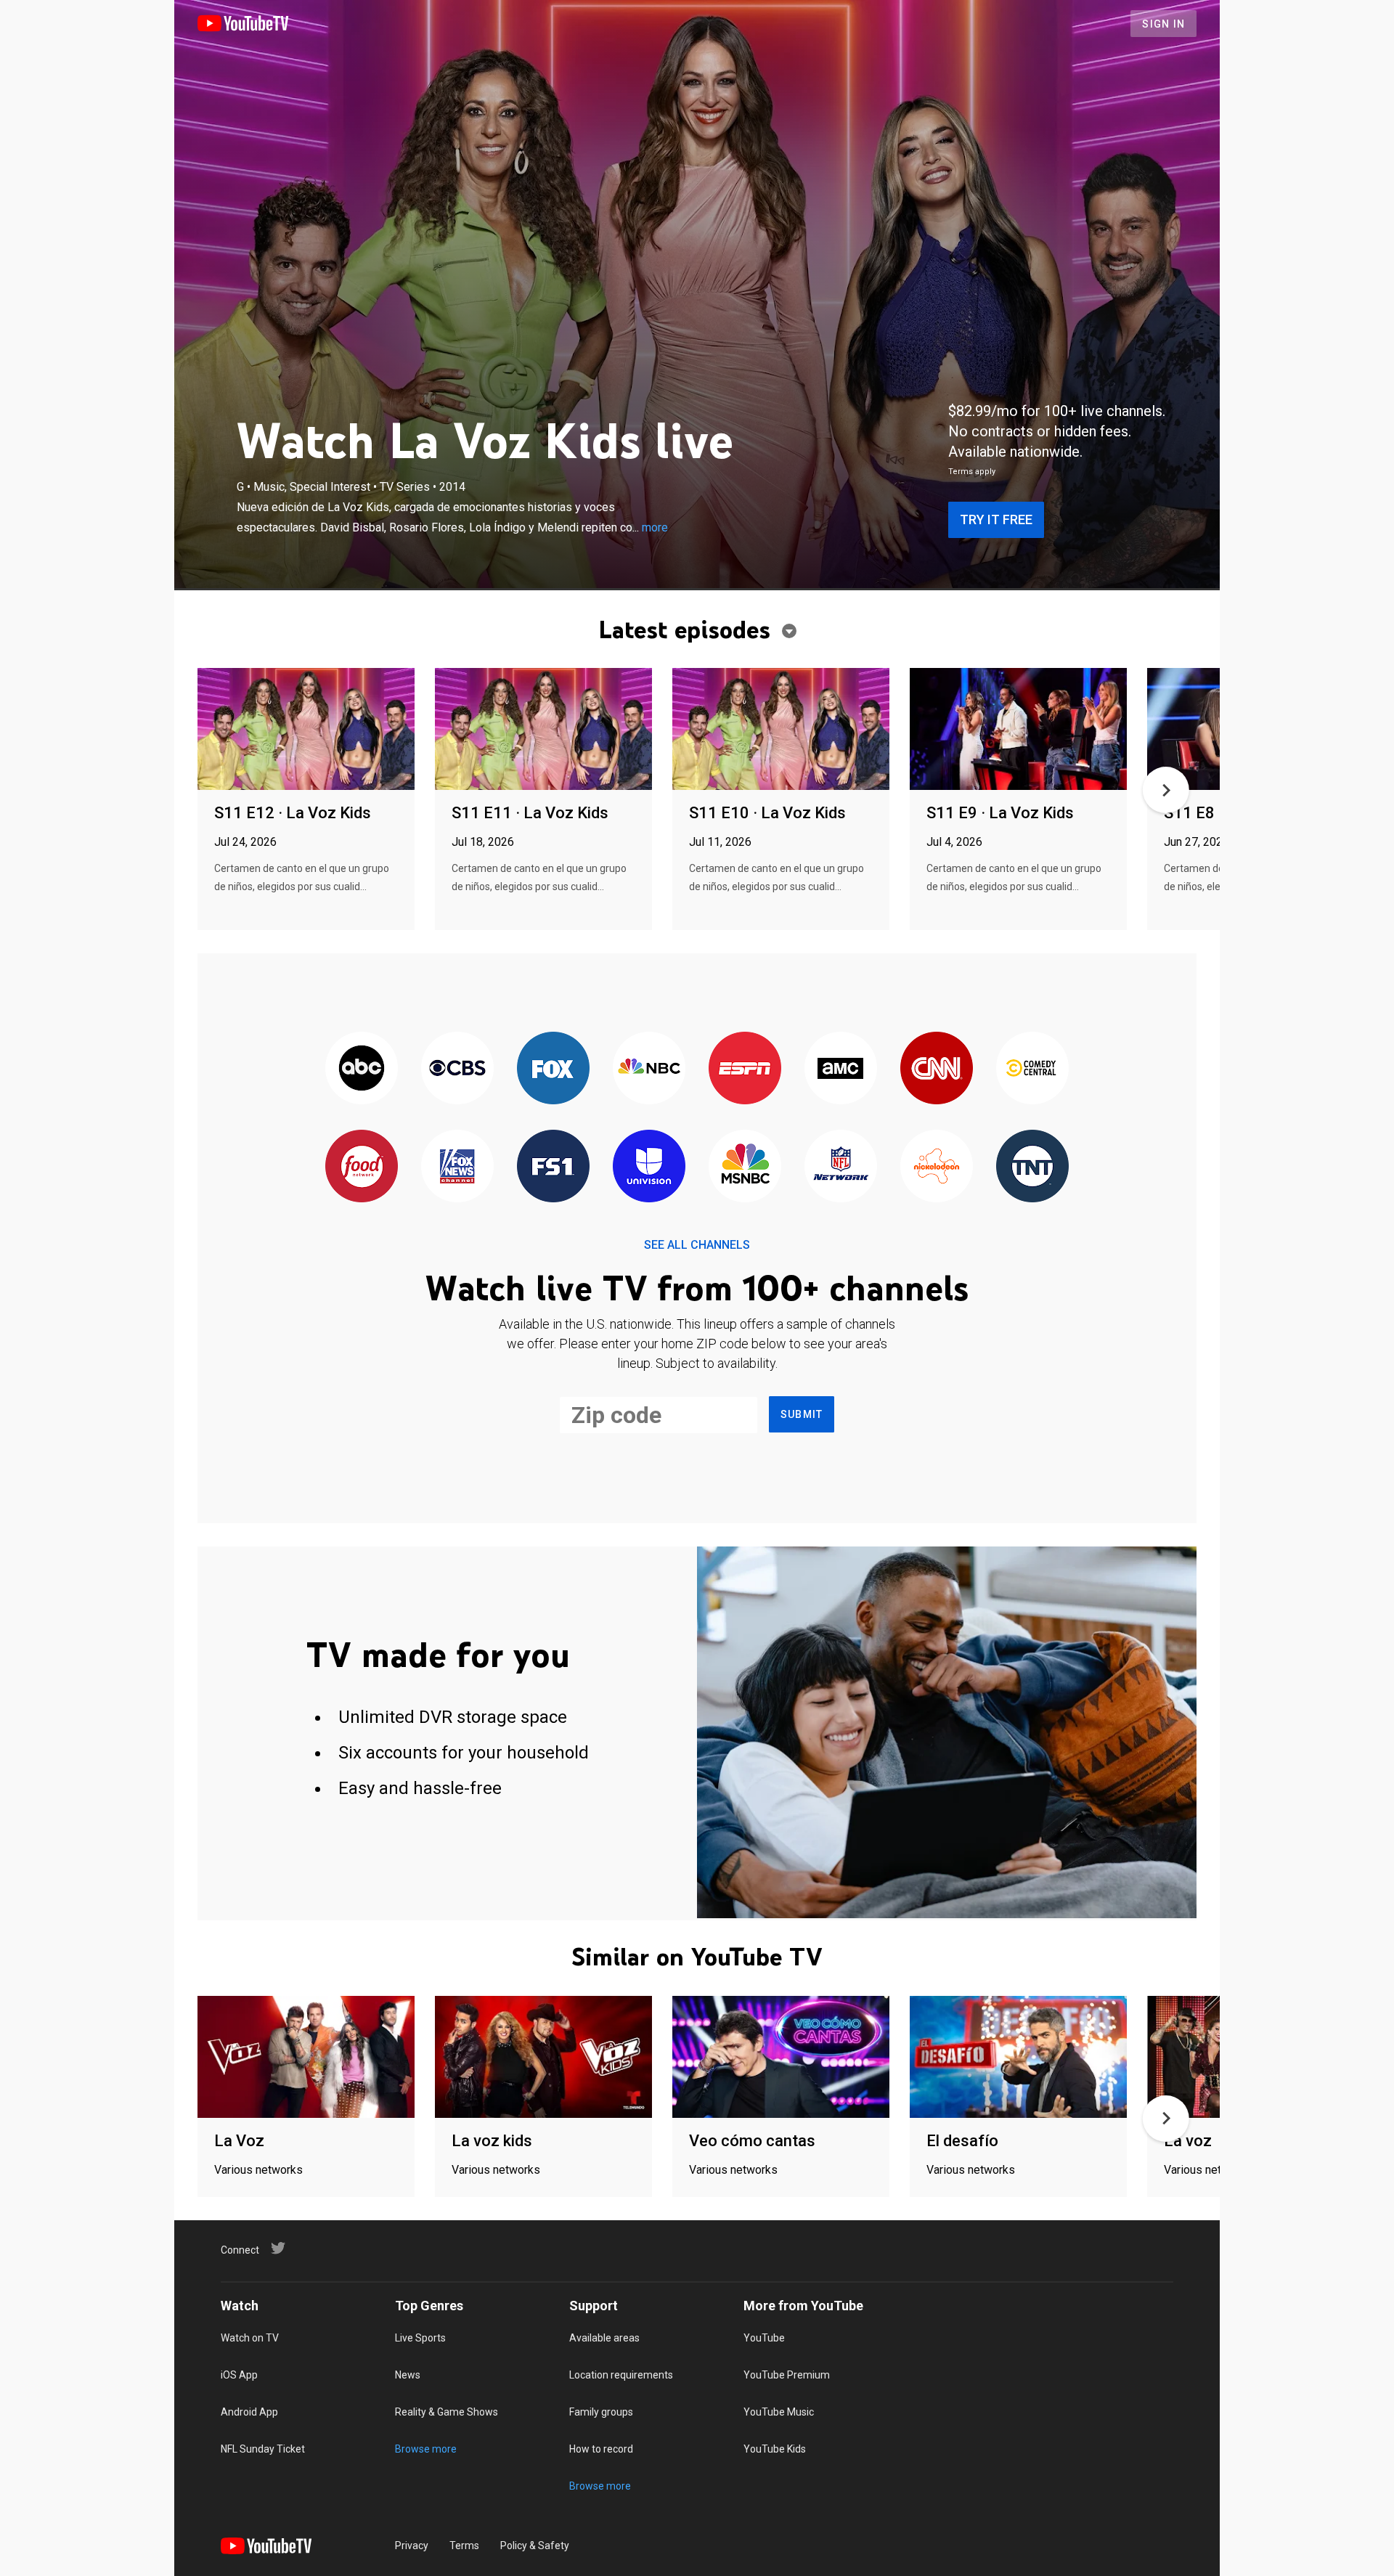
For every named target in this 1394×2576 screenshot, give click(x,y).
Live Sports (420, 2338)
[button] (1166, 790)
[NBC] (649, 1069)
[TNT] (1032, 1167)
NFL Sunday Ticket (263, 2449)
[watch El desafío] (1018, 2058)
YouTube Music (779, 2412)
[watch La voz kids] (543, 2058)
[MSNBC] (745, 1167)
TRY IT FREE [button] (996, 519)
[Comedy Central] (1032, 1069)
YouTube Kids (775, 2449)
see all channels (697, 1245)
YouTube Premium (787, 2375)
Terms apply (972, 472)
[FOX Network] (553, 1069)
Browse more (426, 2449)
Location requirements (621, 2375)
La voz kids (492, 2141)
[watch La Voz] (306, 2058)
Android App (249, 2412)
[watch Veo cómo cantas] (781, 2058)
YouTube (764, 2338)
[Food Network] (362, 1167)
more (655, 527)
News (408, 2375)
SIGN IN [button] (1163, 24)
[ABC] (362, 1069)
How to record (601, 2449)
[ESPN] (745, 1069)
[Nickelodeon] (937, 1167)
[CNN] (937, 1069)
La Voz (239, 2141)
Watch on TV (250, 2338)
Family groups (601, 2412)
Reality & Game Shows (447, 2412)
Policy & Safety (535, 2546)
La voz (1188, 2141)
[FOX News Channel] (457, 1167)
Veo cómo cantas (752, 2141)
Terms (464, 2546)
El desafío (962, 2141)
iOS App (239, 2375)
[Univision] (649, 1167)
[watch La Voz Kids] (306, 730)
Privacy (412, 2546)
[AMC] (841, 1069)
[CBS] (457, 1069)
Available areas (604, 2338)
